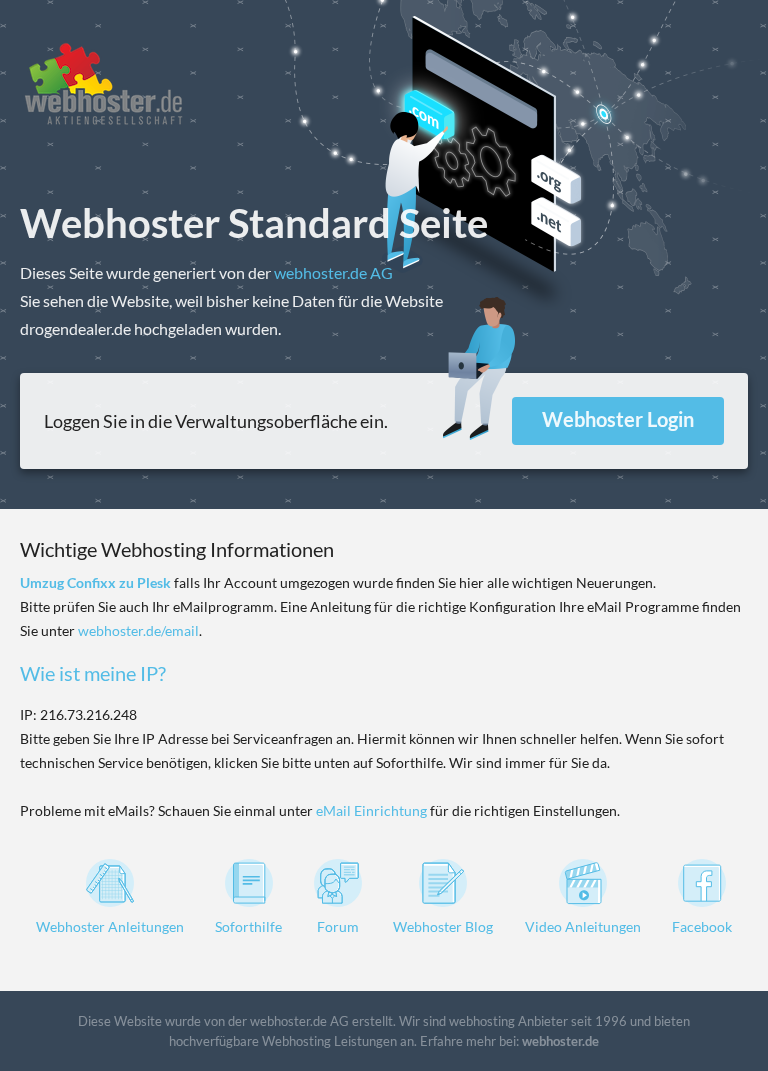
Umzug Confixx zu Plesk (95, 582)
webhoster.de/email (138, 630)
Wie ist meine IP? (93, 673)
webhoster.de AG (333, 272)
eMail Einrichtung (371, 810)
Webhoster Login (618, 419)
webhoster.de (560, 1041)
